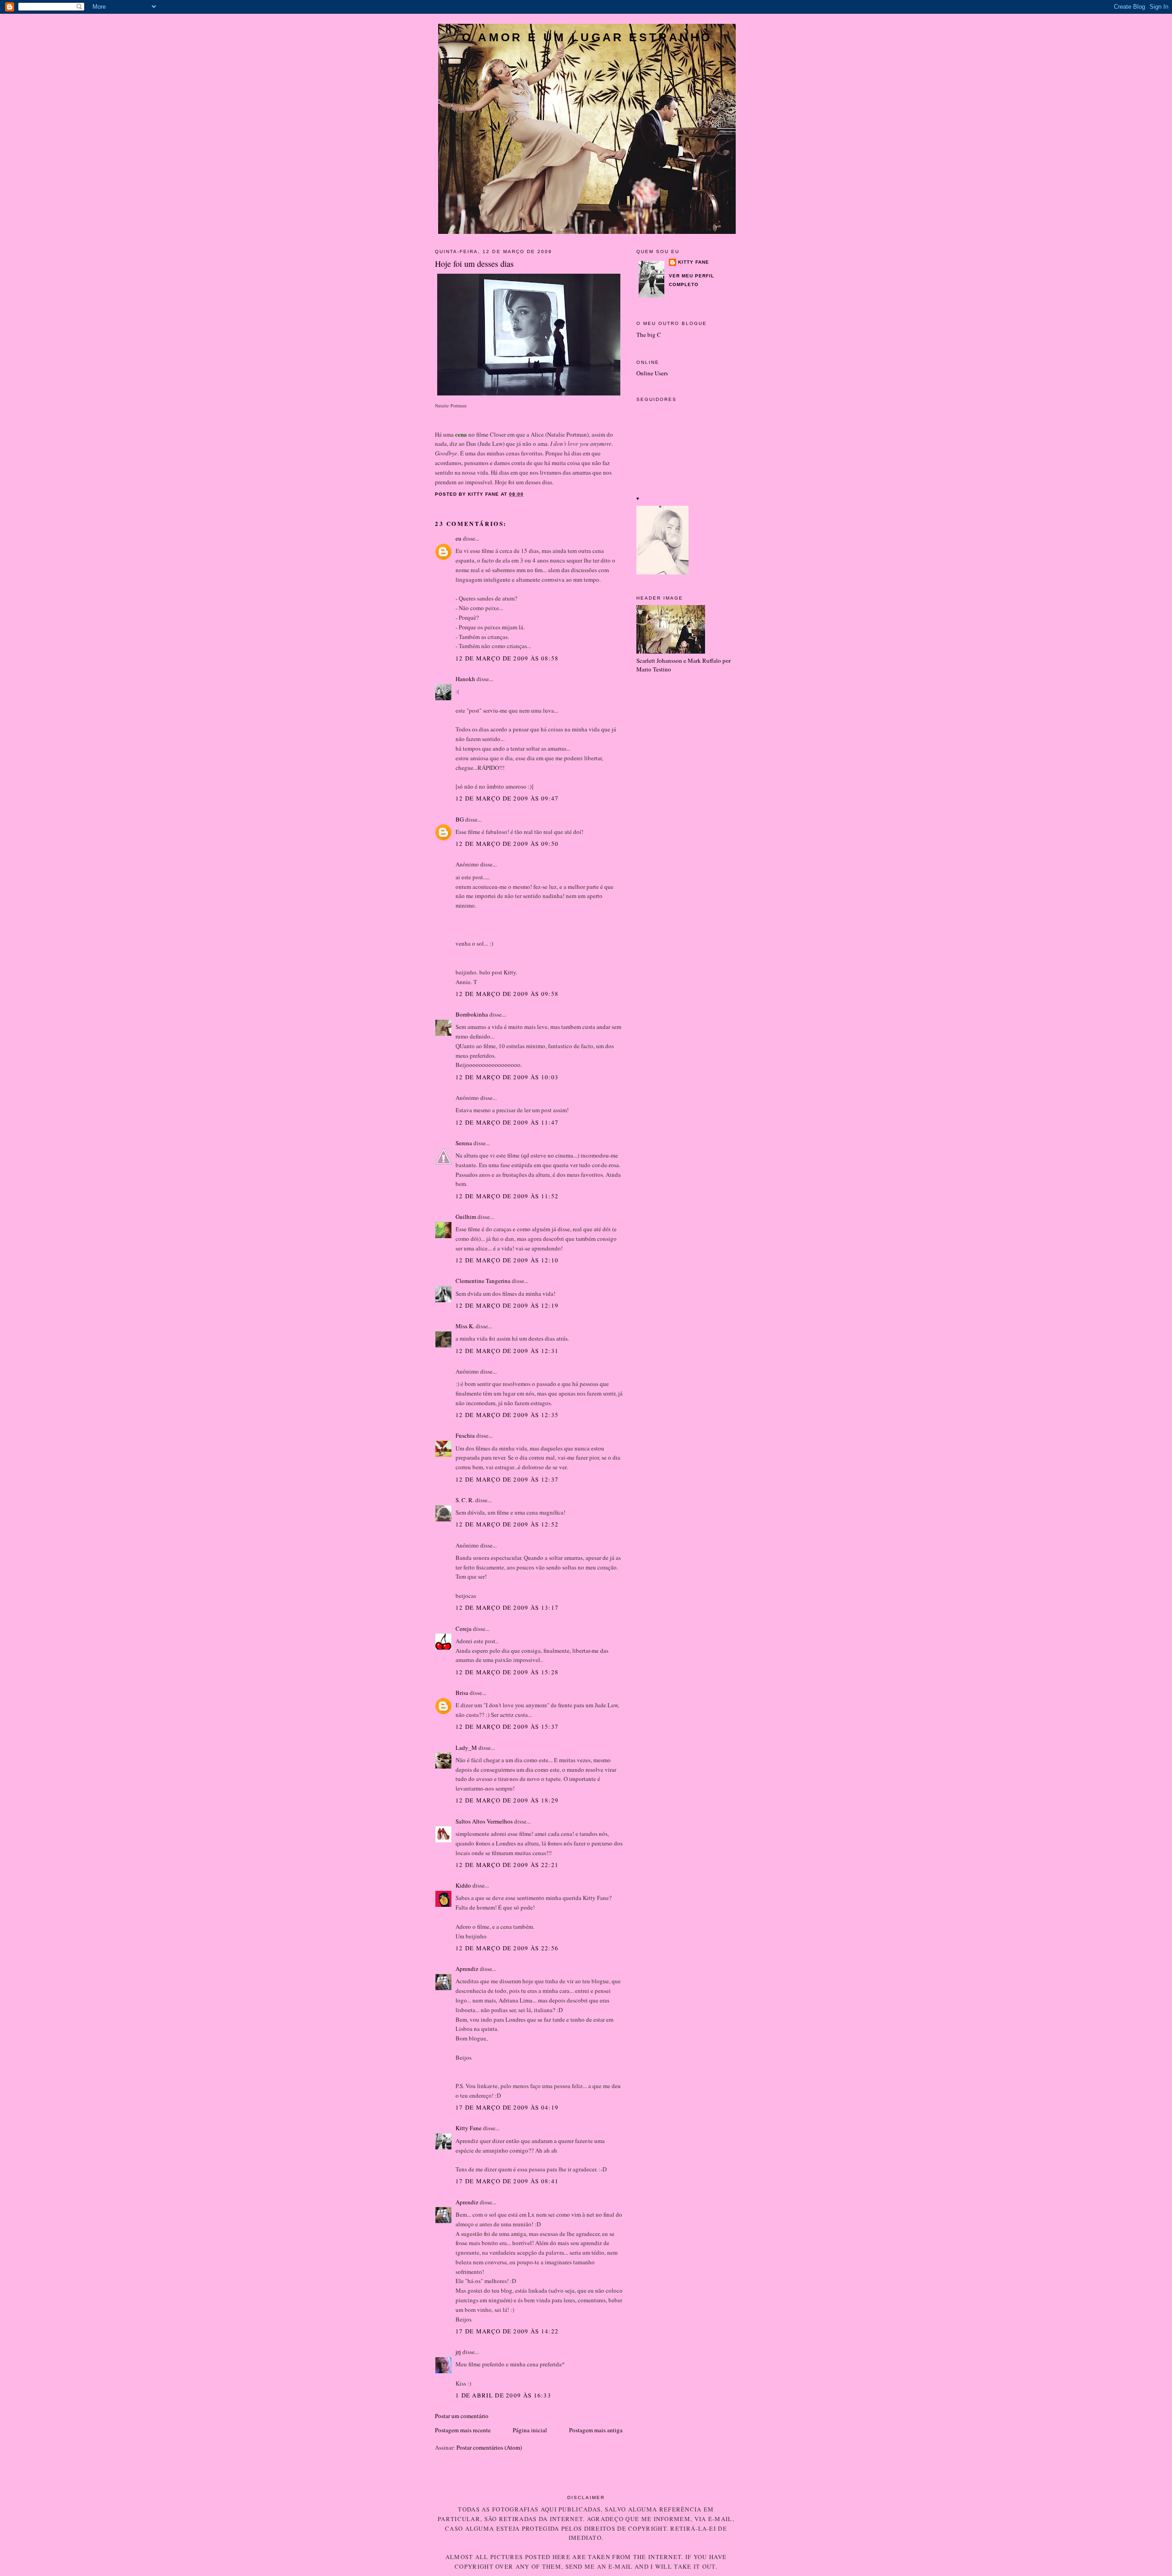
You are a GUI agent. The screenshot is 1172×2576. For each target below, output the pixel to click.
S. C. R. (465, 1500)
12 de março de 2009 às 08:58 (507, 658)
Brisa (462, 1693)
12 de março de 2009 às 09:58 (507, 994)
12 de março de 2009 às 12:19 (507, 1305)
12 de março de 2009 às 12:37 (507, 1479)
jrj (458, 2352)
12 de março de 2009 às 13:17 (507, 1607)
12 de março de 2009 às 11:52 (507, 1196)
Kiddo (463, 1885)
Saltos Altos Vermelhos (484, 1821)
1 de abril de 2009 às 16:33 (503, 2395)
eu (458, 538)
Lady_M (466, 1748)
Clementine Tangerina (483, 1281)
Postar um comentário (462, 2416)
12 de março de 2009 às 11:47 (507, 1122)
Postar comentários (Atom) (489, 2447)
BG (460, 819)
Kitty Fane (469, 2128)
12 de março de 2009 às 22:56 (507, 1948)
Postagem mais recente (463, 2430)
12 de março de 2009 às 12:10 (507, 1260)
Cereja (464, 1629)
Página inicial (530, 2430)
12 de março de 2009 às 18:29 (507, 1800)
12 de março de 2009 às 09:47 (507, 798)
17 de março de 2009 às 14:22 (507, 2331)
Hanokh (465, 679)
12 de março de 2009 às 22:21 (507, 1865)
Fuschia (465, 1435)
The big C (649, 335)
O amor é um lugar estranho (587, 37)
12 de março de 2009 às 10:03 (507, 1077)
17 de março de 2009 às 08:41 (507, 2181)
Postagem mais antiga (596, 2430)
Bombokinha (472, 1014)
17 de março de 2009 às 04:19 (507, 2107)
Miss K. (465, 1326)
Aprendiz (467, 1969)
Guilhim (466, 1217)
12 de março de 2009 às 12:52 (507, 1524)
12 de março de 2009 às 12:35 (507, 1415)
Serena (464, 1143)
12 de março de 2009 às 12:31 (507, 1351)
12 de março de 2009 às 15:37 (507, 1726)
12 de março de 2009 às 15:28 (507, 1672)
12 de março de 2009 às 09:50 (507, 844)
